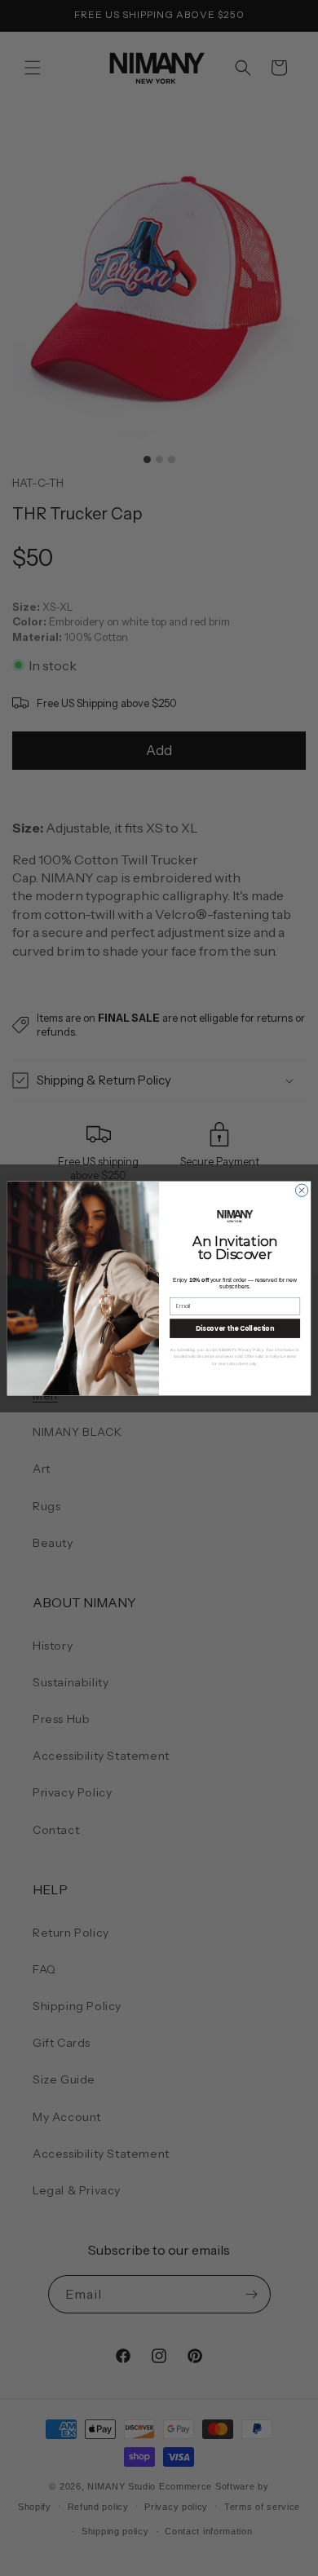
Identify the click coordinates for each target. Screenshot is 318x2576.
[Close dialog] (301, 1190)
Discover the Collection (235, 1328)
